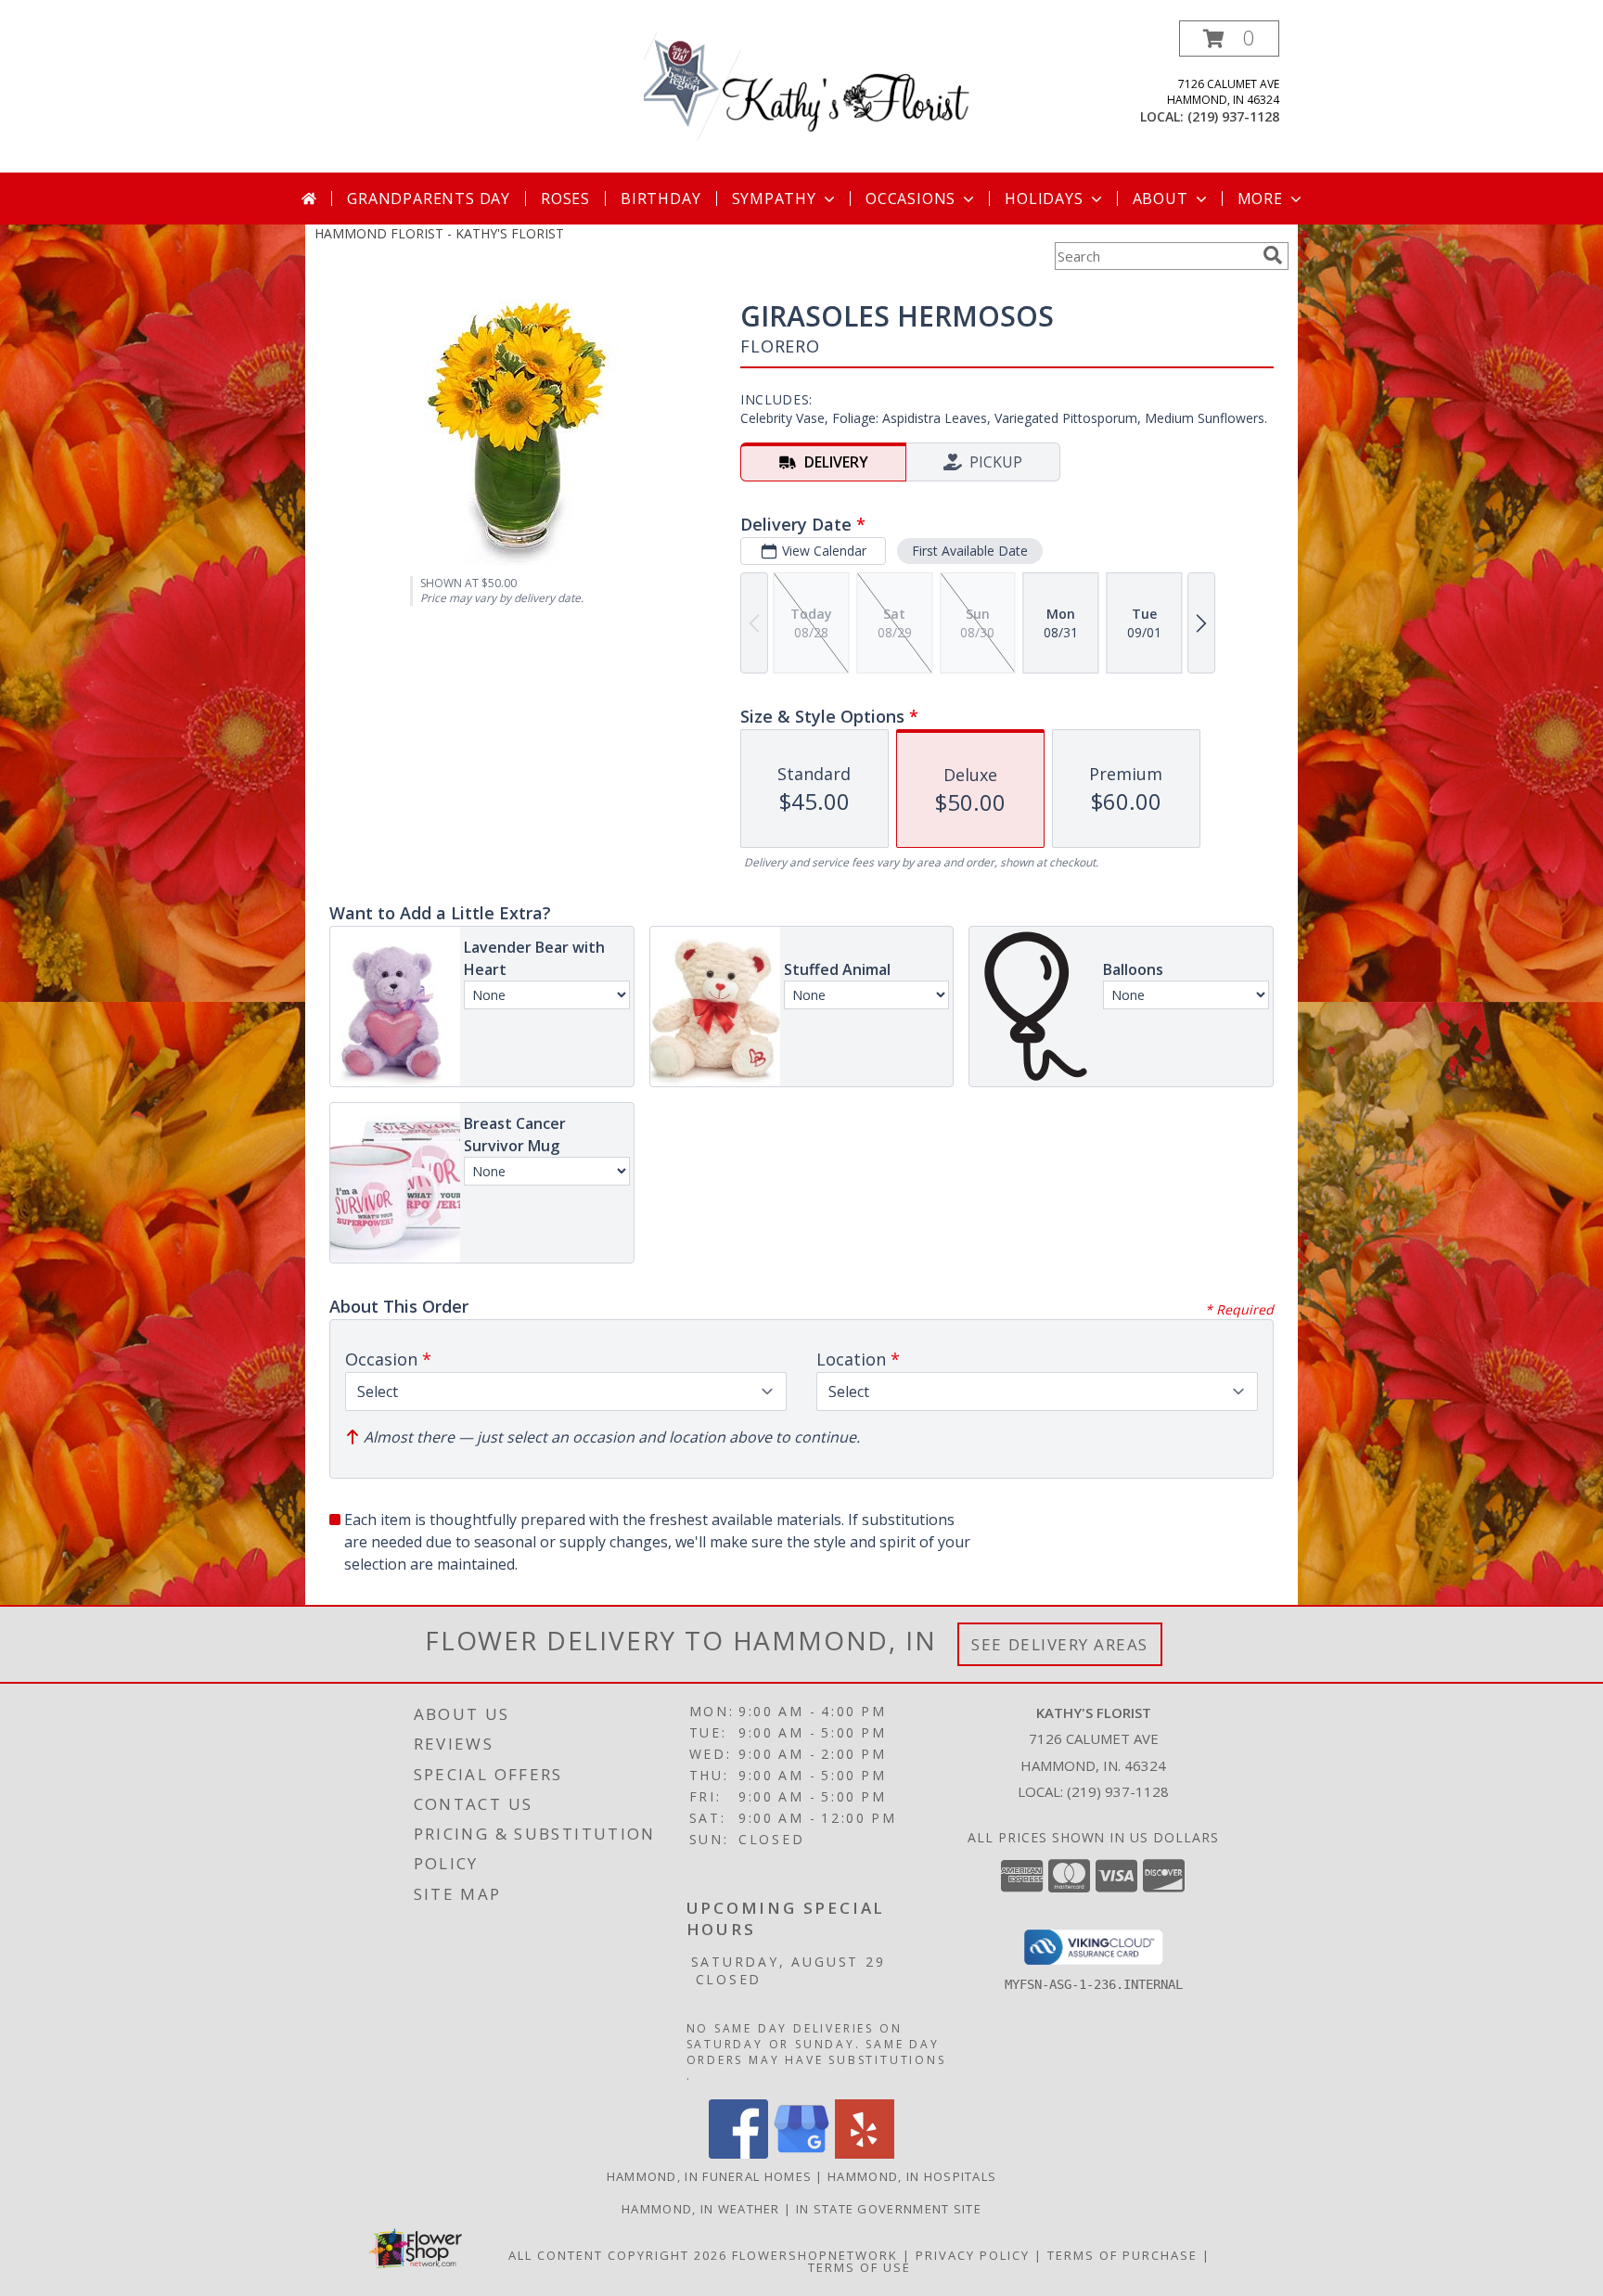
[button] (1229, 38)
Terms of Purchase (1122, 2255)
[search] (1273, 255)
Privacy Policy (973, 2255)
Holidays (1044, 199)
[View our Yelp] (865, 2154)
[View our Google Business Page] (801, 2154)
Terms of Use (859, 2267)
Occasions (911, 199)
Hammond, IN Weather (701, 2209)
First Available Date (970, 551)
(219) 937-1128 (1233, 116)
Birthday (660, 199)
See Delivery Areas (1060, 1644)
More (1260, 199)
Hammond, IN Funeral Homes (710, 2176)
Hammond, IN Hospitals (912, 2176)
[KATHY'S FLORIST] (808, 96)
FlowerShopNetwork (815, 2255)
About (1161, 199)
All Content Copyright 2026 (618, 2255)
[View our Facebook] (738, 2154)
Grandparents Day (429, 199)
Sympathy (774, 199)
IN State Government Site (889, 2209)
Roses (565, 199)
